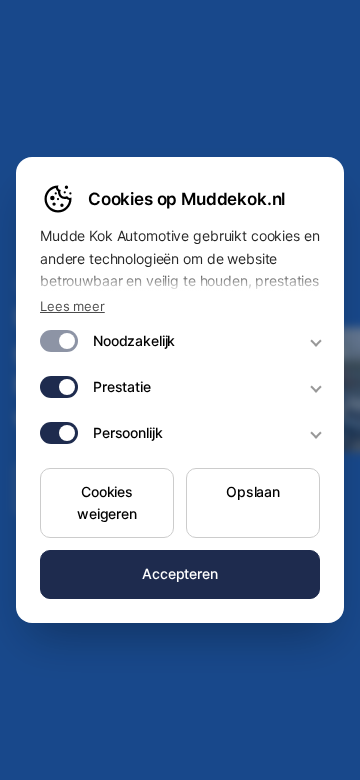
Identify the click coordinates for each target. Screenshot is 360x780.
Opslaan (253, 491)
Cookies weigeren (107, 502)
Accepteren (180, 573)
